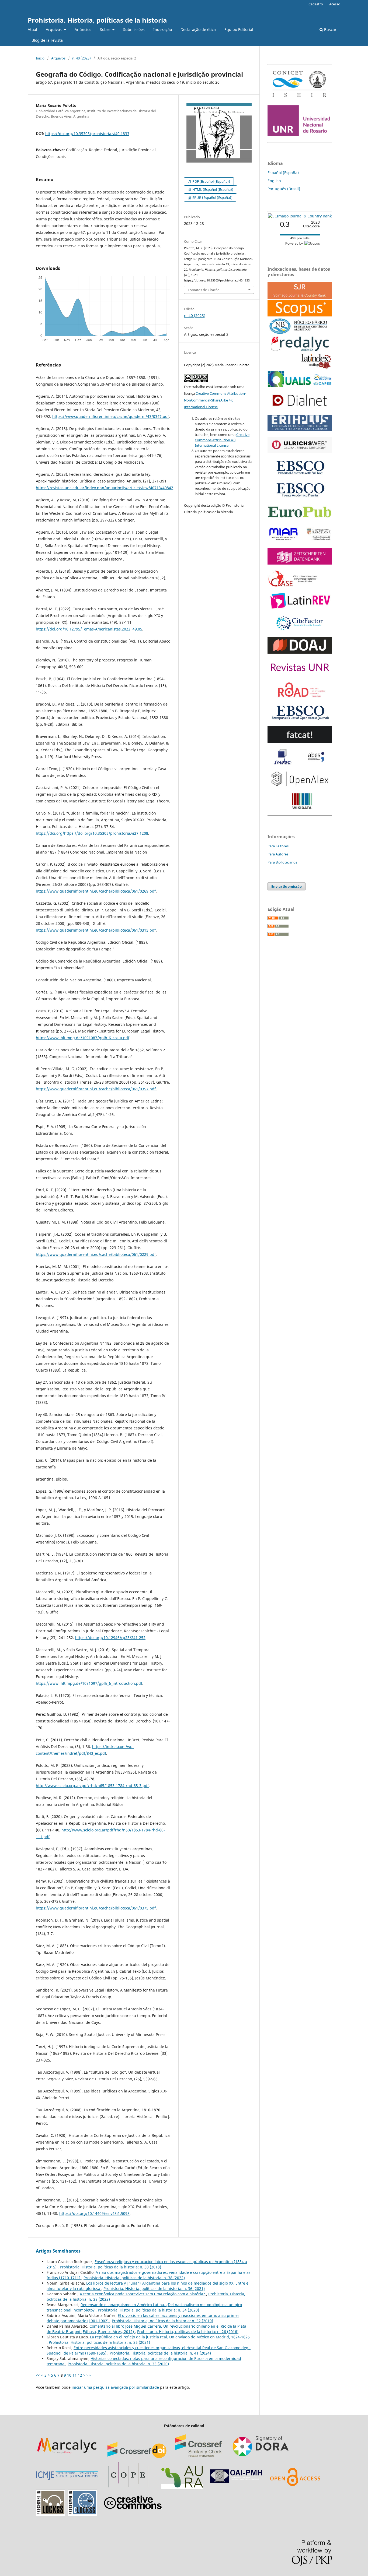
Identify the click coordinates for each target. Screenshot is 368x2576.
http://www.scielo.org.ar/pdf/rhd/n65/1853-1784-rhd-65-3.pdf (92, 1786)
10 (69, 2375)
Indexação (163, 29)
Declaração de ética (198, 29)
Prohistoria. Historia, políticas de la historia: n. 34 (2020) (148, 2310)
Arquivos (54, 29)
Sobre (106, 29)
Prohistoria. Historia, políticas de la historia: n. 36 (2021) (154, 2288)
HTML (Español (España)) (212, 189)
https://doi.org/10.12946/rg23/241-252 (110, 1638)
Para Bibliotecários (282, 862)
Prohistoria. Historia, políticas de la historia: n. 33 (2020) (118, 2364)
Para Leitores (278, 846)
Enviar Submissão (287, 886)
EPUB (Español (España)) (212, 198)
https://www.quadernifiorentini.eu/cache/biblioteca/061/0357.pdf (96, 1089)
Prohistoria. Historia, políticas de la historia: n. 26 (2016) (188, 2332)
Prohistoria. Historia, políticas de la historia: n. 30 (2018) (110, 2267)
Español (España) (283, 173)
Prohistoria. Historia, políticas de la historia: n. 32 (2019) (162, 2321)
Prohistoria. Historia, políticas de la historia (97, 20)
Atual (32, 29)
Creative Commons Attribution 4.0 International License (222, 440)
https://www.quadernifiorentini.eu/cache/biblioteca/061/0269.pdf (96, 891)
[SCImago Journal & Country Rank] (300, 216)
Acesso (335, 4)
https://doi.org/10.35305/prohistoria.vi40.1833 (87, 134)
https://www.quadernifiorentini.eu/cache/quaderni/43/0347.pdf (111, 416)
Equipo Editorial (239, 29)
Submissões (134, 29)
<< (38, 2375)
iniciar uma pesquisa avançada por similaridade (115, 2387)
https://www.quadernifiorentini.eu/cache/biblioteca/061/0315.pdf (96, 930)
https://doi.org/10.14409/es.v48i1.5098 (94, 2213)
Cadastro (316, 4)
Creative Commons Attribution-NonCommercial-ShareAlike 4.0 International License (215, 400)
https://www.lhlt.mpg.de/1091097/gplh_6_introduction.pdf (89, 1683)
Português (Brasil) (284, 189)
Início (40, 58)
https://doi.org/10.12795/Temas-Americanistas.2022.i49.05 (89, 629)
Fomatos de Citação (204, 290)
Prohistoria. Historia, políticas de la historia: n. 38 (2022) (134, 2278)
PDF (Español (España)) (211, 181)
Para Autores (278, 854)
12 (80, 2375)
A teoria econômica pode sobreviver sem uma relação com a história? (143, 2294)
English (274, 181)
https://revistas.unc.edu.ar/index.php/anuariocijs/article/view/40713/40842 (105, 488)
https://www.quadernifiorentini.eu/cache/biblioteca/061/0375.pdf (96, 1908)
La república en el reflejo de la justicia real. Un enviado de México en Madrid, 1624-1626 (170, 2337)
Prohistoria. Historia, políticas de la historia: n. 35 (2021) (99, 2342)
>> (89, 2375)
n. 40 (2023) (81, 58)
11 (75, 2375)
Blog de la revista (47, 40)
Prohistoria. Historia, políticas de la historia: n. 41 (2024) (160, 2353)
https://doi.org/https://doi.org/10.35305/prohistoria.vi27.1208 (92, 833)
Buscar (330, 29)
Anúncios (83, 29)
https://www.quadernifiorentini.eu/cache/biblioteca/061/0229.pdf (96, 1254)
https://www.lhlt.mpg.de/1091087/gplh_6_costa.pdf (83, 1038)
